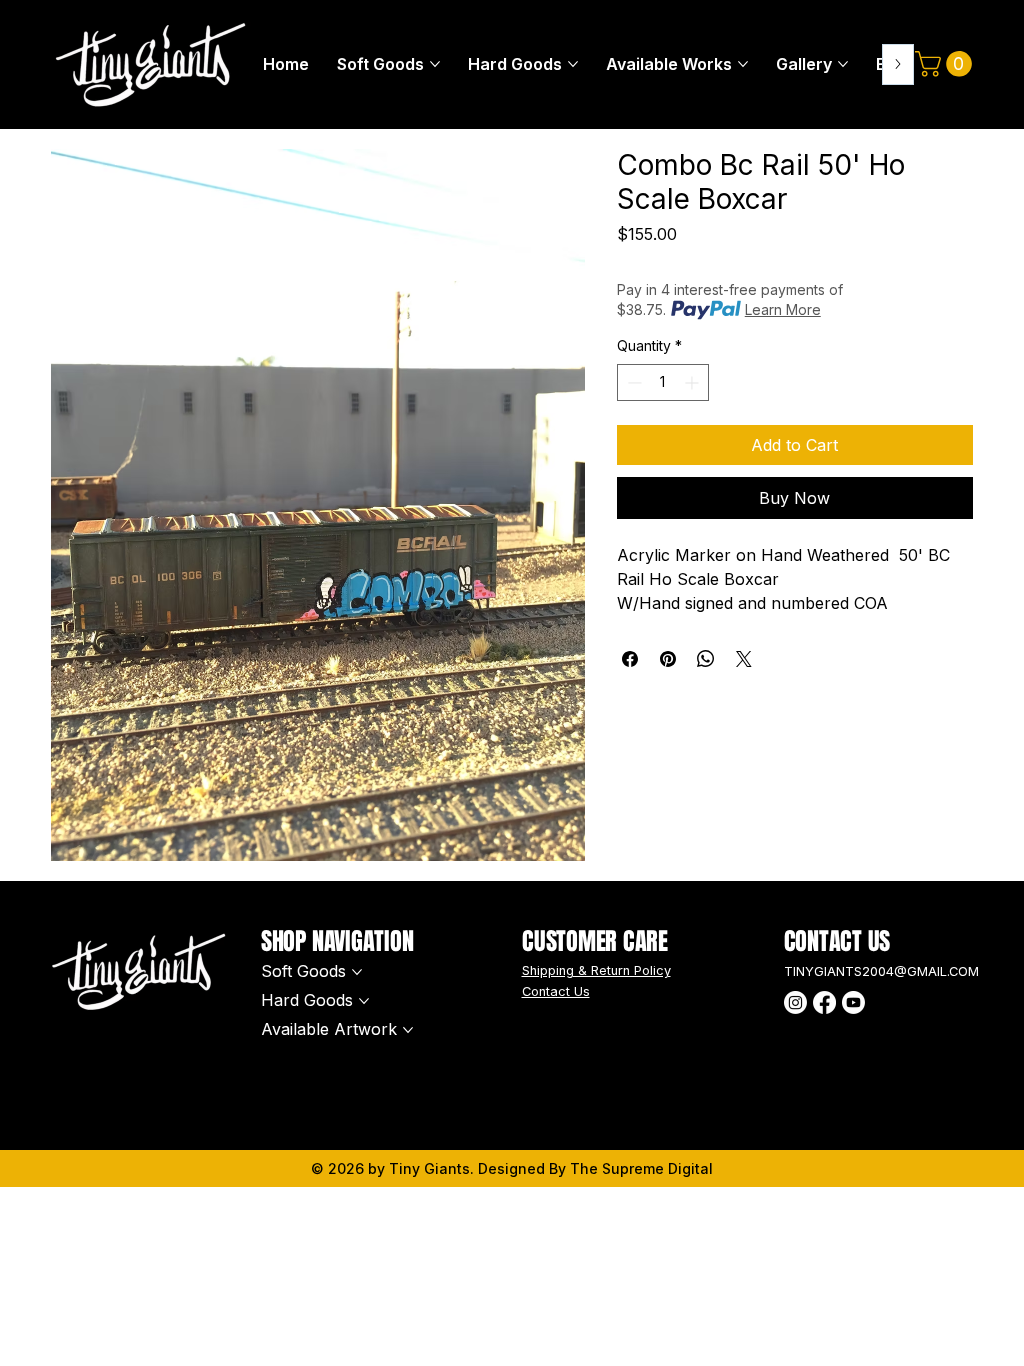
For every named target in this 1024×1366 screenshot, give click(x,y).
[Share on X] (744, 659)
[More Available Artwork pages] (408, 1030)
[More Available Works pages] (743, 64)
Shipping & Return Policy (596, 970)
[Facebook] (824, 1002)
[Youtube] (853, 1002)
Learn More (783, 309)
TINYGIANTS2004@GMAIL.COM (881, 971)
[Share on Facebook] (630, 659)
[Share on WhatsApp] (706, 659)
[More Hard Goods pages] (573, 64)
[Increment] (693, 382)
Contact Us (556, 991)
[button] (946, 64)
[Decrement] (632, 382)
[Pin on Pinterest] (668, 659)
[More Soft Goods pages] (435, 64)
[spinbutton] (663, 382)
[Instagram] (795, 1002)
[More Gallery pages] (843, 64)
